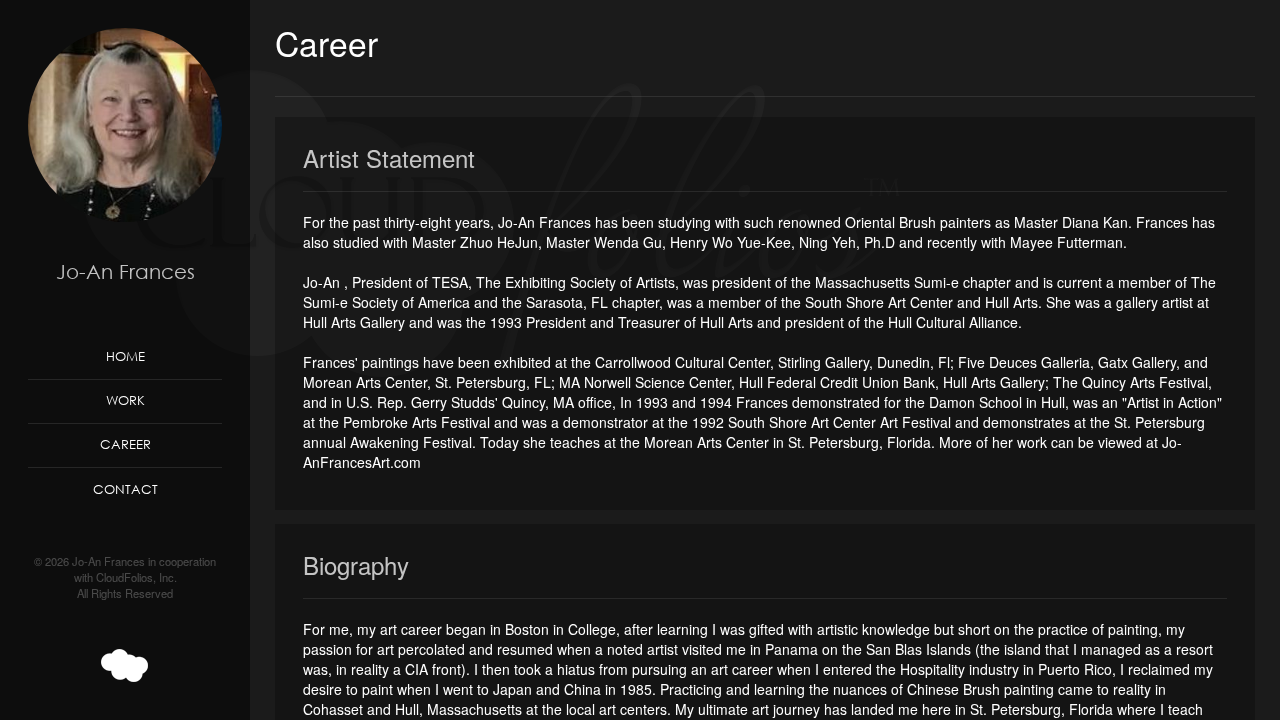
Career (125, 444)
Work (125, 400)
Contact (125, 489)
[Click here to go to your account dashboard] (125, 666)
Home (125, 356)
